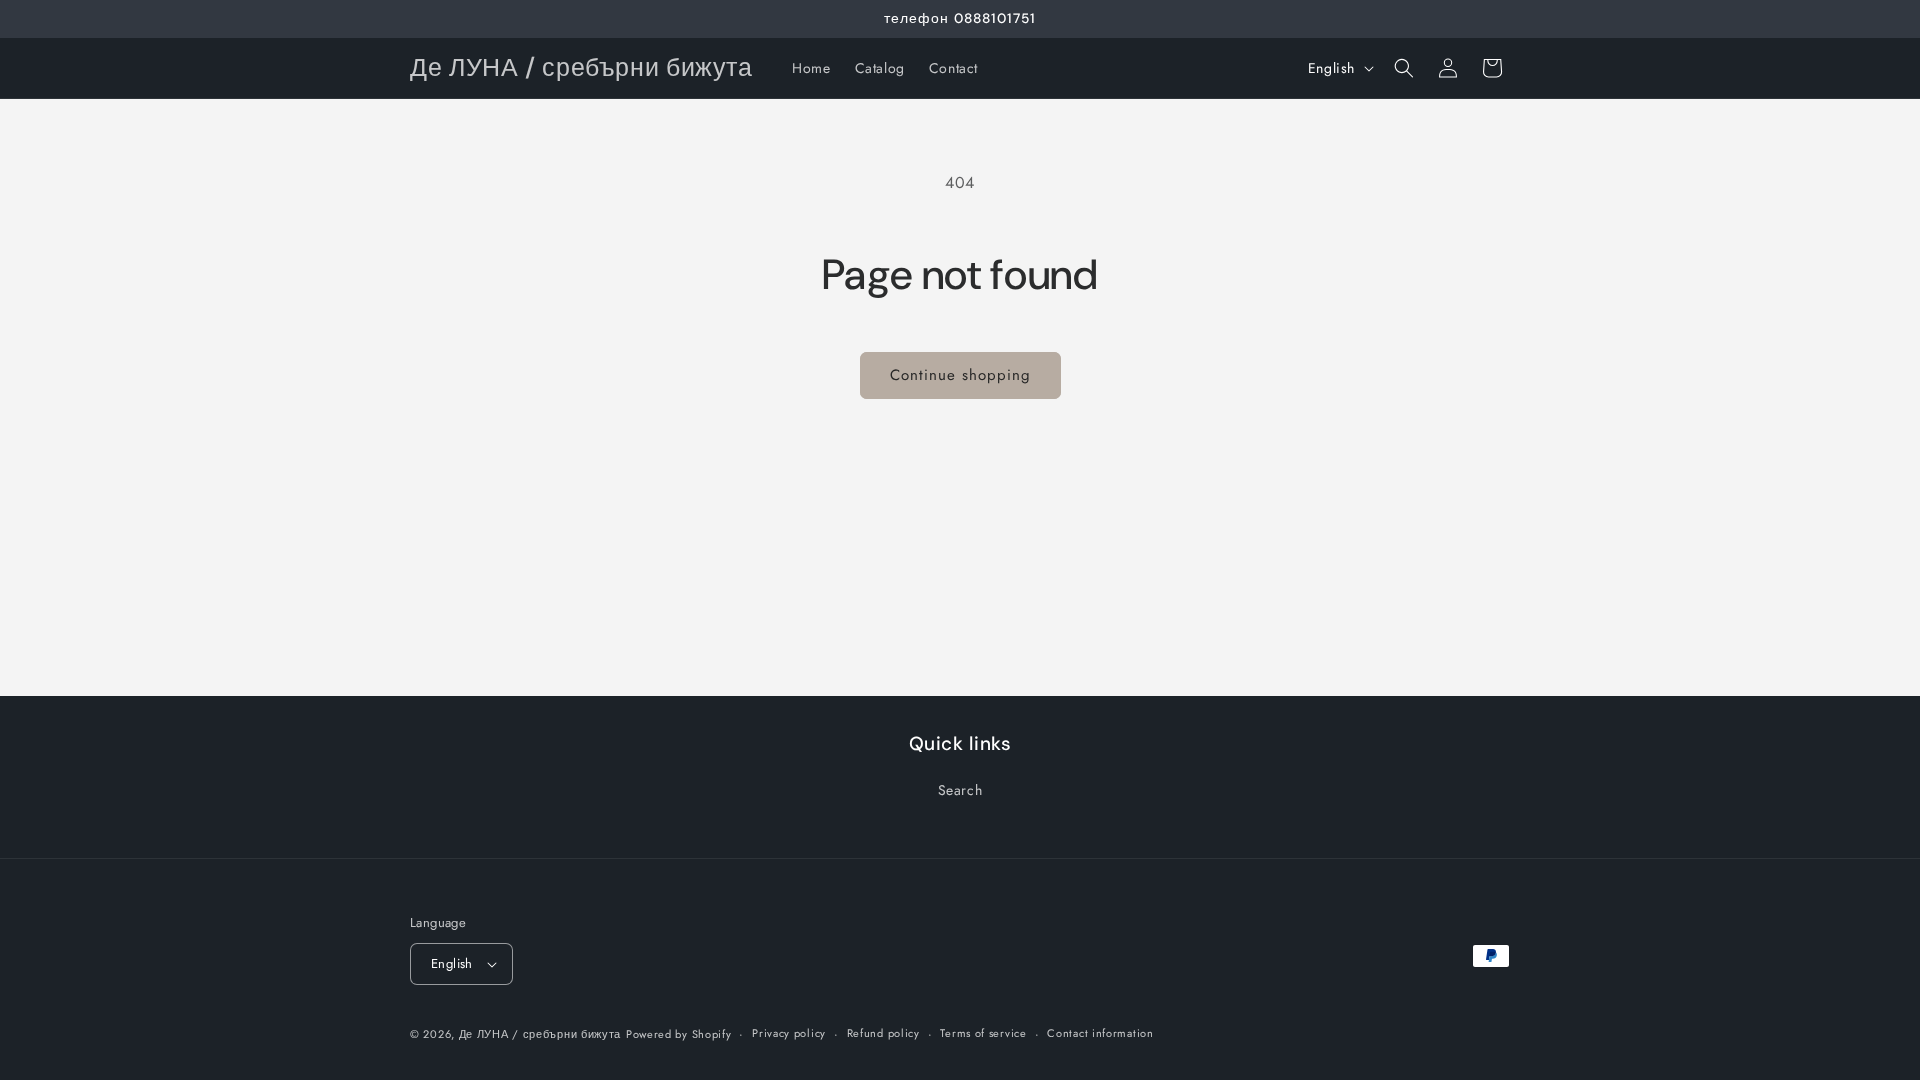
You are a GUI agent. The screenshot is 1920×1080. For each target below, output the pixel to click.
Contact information (1100, 1033)
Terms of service (983, 1033)
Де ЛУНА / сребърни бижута (540, 1034)
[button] (1404, 68)
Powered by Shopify (679, 1034)
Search (960, 790)
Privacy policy (789, 1033)
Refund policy (883, 1033)
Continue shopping (960, 375)
